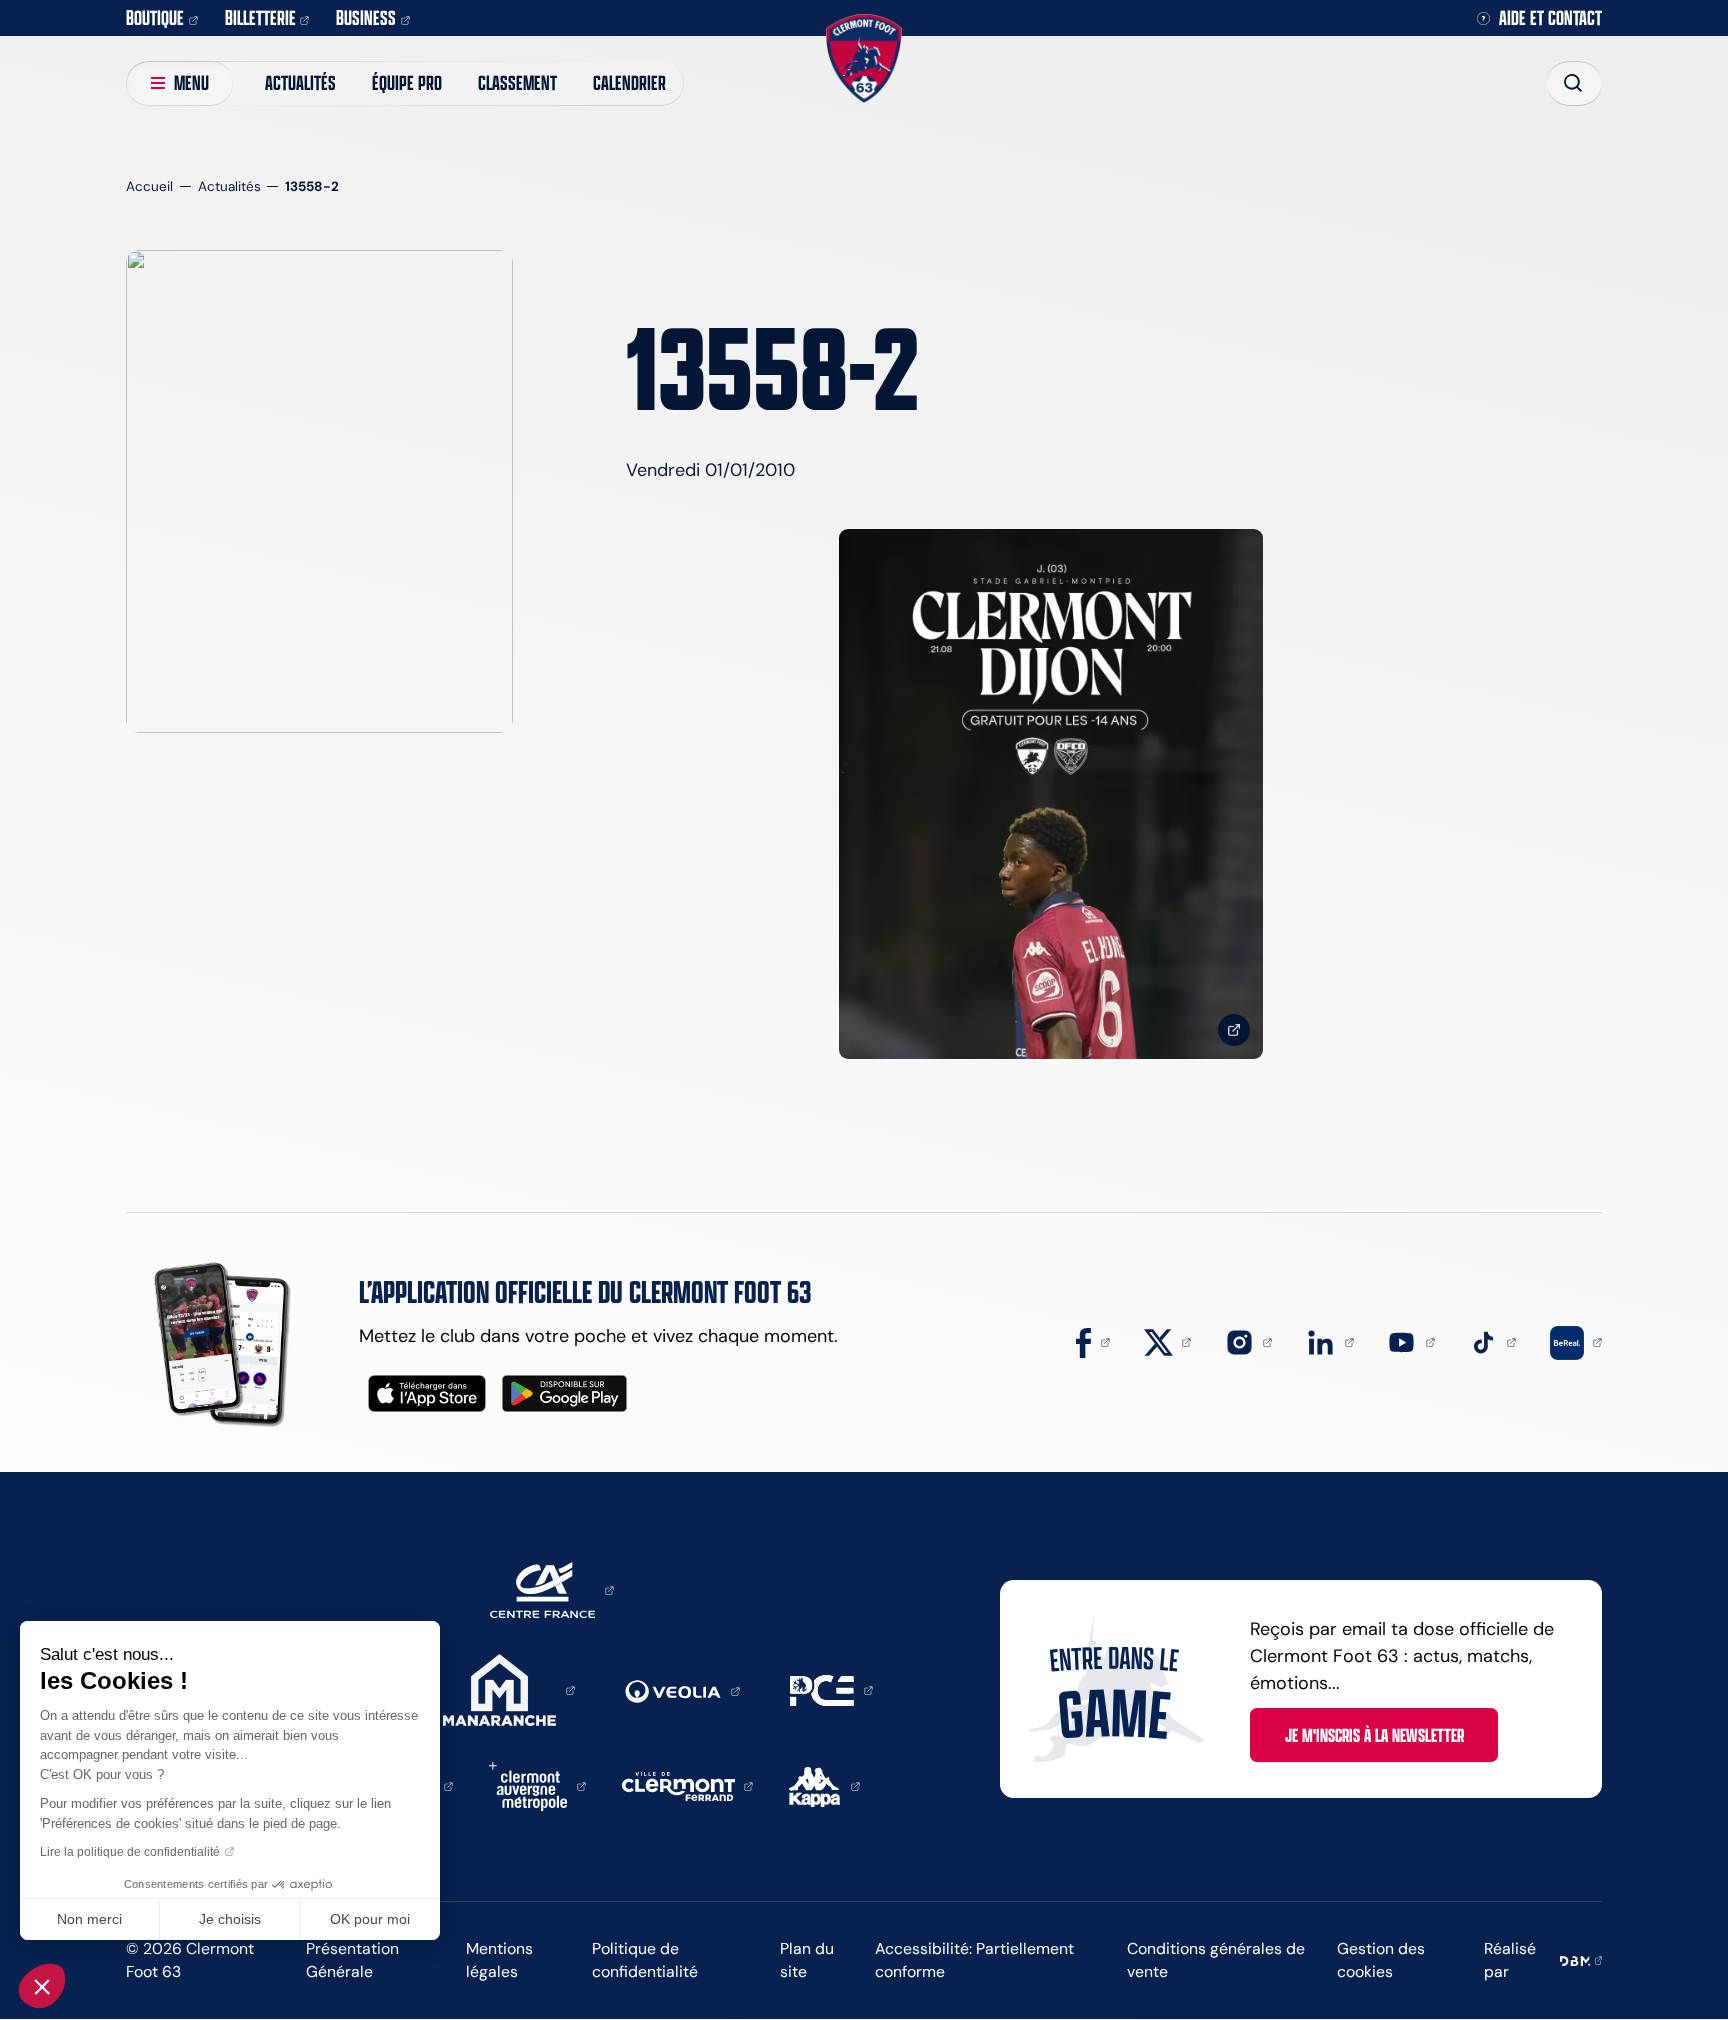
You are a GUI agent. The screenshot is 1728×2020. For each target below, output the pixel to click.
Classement (517, 82)
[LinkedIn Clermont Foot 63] (1330, 1341)
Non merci (89, 1919)
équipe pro (407, 82)
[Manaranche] (509, 1689)
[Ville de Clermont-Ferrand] (688, 1785)
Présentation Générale (352, 1960)
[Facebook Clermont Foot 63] (1093, 1341)
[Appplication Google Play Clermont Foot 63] (564, 1393)
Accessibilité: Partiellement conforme (974, 1960)
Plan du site (807, 1960)
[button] (42, 1986)
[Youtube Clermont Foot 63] (1411, 1341)
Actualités (300, 82)
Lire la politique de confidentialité (130, 1852)
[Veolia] (682, 1690)
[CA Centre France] (552, 1589)
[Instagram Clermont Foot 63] (1249, 1341)
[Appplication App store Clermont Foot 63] (427, 1393)
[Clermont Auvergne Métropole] (537, 1785)
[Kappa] (824, 1785)
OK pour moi (370, 1919)
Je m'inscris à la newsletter (1374, 1735)
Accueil (149, 186)
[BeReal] (1576, 1341)
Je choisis (230, 1919)
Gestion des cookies (1381, 1960)
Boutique (155, 17)
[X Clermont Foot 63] (1168, 1341)
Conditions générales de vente (1216, 1960)
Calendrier (629, 82)
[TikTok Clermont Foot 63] (1493, 1341)
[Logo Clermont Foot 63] (863, 58)
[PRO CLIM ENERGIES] (831, 1689)
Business (366, 17)
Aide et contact (1550, 18)
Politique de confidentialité (645, 1960)
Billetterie (260, 17)
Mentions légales (499, 1960)
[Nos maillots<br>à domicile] (1051, 794)
